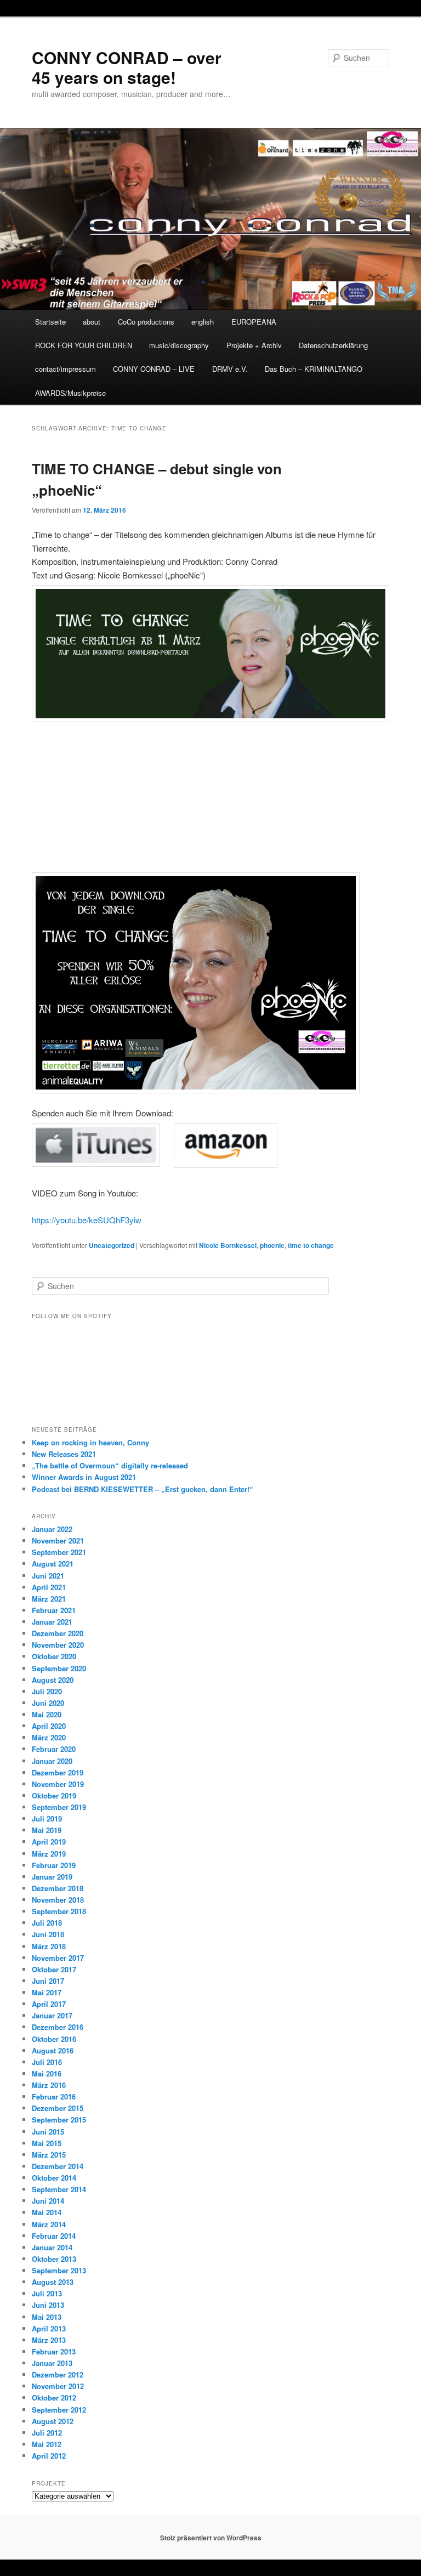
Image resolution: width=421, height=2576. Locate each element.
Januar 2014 (52, 2247)
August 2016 (53, 2050)
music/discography (179, 345)
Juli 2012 (47, 2433)
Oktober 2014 (54, 2178)
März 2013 (49, 2340)
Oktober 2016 (54, 2039)
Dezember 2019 (58, 1772)
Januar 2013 (52, 2363)
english (203, 322)
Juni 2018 (48, 1934)
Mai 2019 (47, 1830)
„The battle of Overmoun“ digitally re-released (110, 1465)
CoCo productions (146, 322)
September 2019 (59, 1807)
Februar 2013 (54, 2351)
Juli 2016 (47, 2062)
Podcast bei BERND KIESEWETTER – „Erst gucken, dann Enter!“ (143, 1489)
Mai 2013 (47, 2317)
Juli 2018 (47, 1923)
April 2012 (49, 2456)
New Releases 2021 (64, 1454)
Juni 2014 (48, 2201)
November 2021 (58, 1541)
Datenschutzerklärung (333, 345)
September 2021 (59, 1552)
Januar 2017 (52, 2015)
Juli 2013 (47, 2293)
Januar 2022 (52, 1529)
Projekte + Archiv (254, 345)
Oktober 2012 (54, 2398)
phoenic (272, 1245)
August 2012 (53, 2421)
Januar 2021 (52, 1622)
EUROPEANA (254, 322)
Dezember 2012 (58, 2374)
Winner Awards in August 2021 (84, 1477)
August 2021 (53, 1564)
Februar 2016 (54, 2096)
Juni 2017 (48, 1981)
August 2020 (53, 1680)
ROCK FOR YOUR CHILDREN (84, 345)
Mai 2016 (47, 2073)
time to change (311, 1245)
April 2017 (49, 2004)
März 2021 (49, 1599)
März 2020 (49, 1737)
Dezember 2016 (58, 2027)
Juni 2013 (48, 2305)
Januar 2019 (52, 1877)
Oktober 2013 (54, 2259)
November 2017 (58, 1958)
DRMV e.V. (230, 369)
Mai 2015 (47, 2143)
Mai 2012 (47, 2444)
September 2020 (59, 1668)
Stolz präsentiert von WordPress (211, 2538)
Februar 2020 (54, 1749)
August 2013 (53, 2282)
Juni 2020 (48, 1703)
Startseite (50, 322)
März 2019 (49, 1854)
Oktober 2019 (54, 1795)
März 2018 (49, 1946)
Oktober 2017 (54, 1969)
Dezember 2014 (58, 2166)
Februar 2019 (54, 1865)
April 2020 (49, 1726)
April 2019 (49, 1842)
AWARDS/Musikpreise (70, 393)
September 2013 (59, 2270)
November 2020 (58, 1645)
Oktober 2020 (54, 1656)
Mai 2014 (47, 2212)
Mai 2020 (47, 1714)
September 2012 (59, 2410)
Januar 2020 (52, 1761)
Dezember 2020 (58, 1633)
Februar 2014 (54, 2236)
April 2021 (49, 1587)
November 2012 (58, 2386)
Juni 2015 (48, 2132)
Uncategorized (112, 1245)
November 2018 (58, 1900)
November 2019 (58, 1784)
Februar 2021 (54, 1610)
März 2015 (49, 2155)
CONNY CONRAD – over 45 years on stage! (127, 67)
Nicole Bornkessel (228, 1245)
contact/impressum (66, 369)
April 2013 (49, 2328)
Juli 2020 (47, 1691)
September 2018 (59, 1911)
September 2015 (59, 2120)
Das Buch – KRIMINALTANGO (314, 369)
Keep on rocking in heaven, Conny (90, 1442)
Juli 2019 (47, 1818)
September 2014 (59, 2189)
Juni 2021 (48, 1576)
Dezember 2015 (58, 2108)
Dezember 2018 (58, 1888)
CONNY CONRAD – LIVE (154, 369)
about (92, 322)
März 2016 (49, 2085)
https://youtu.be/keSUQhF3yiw (87, 1220)
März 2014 (49, 2224)
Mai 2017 (47, 1992)
